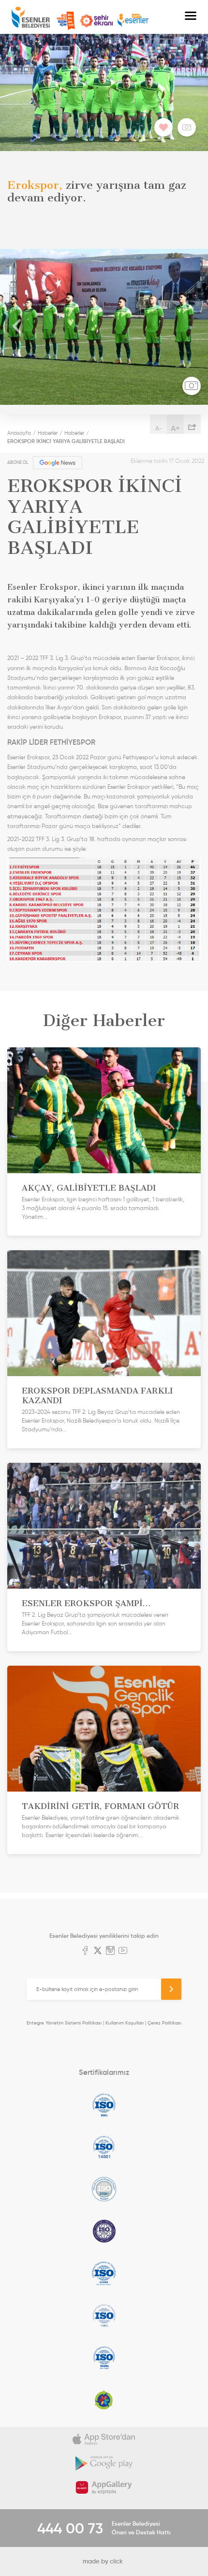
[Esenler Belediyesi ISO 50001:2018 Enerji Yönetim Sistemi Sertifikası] (104, 2358)
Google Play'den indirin (104, 2463)
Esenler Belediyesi (31, 17)
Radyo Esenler (133, 21)
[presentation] (17, 327)
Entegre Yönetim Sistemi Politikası (64, 2023)
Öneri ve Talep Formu (66, 21)
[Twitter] (98, 1951)
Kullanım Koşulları (125, 2023)
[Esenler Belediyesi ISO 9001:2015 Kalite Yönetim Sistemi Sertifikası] (104, 2105)
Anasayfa (19, 433)
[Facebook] (85, 1951)
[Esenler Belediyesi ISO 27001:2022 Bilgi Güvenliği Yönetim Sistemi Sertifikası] (104, 2189)
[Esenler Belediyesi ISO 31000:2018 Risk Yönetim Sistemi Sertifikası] (104, 2273)
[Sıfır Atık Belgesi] (104, 2400)
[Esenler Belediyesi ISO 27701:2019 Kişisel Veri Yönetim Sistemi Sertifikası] (104, 2231)
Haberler (48, 433)
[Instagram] (110, 1951)
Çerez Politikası (164, 2023)
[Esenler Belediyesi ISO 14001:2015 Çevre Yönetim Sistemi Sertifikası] (104, 2147)
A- (159, 428)
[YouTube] (123, 1951)
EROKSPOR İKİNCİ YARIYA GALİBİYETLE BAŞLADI (66, 441)
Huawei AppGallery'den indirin (104, 2487)
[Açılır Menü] (191, 17)
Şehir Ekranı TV (96, 21)
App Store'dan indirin (104, 2439)
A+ (175, 428)
